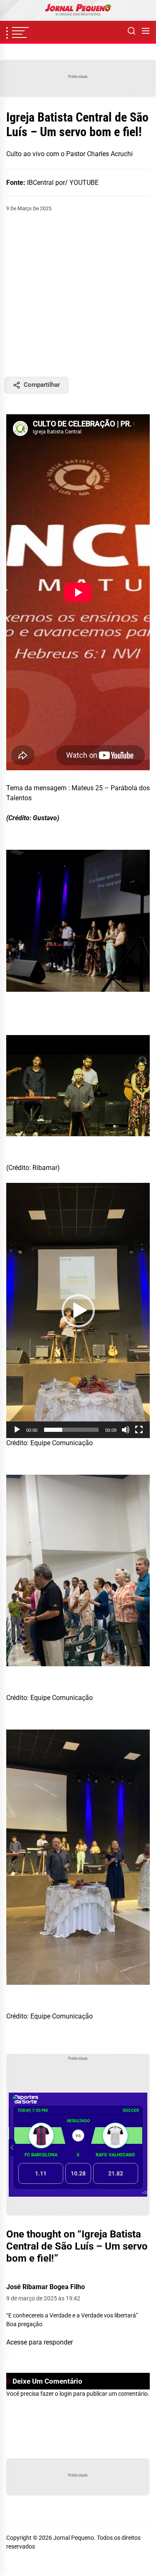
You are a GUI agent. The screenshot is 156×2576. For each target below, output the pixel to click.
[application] (78, 1310)
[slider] (71, 1430)
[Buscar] (131, 31)
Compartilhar (42, 385)
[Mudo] (126, 1430)
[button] (78, 1311)
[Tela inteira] (139, 1430)
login (66, 2394)
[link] (78, 10)
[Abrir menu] (146, 31)
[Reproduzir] (17, 1430)
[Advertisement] (78, 295)
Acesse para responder (40, 2342)
